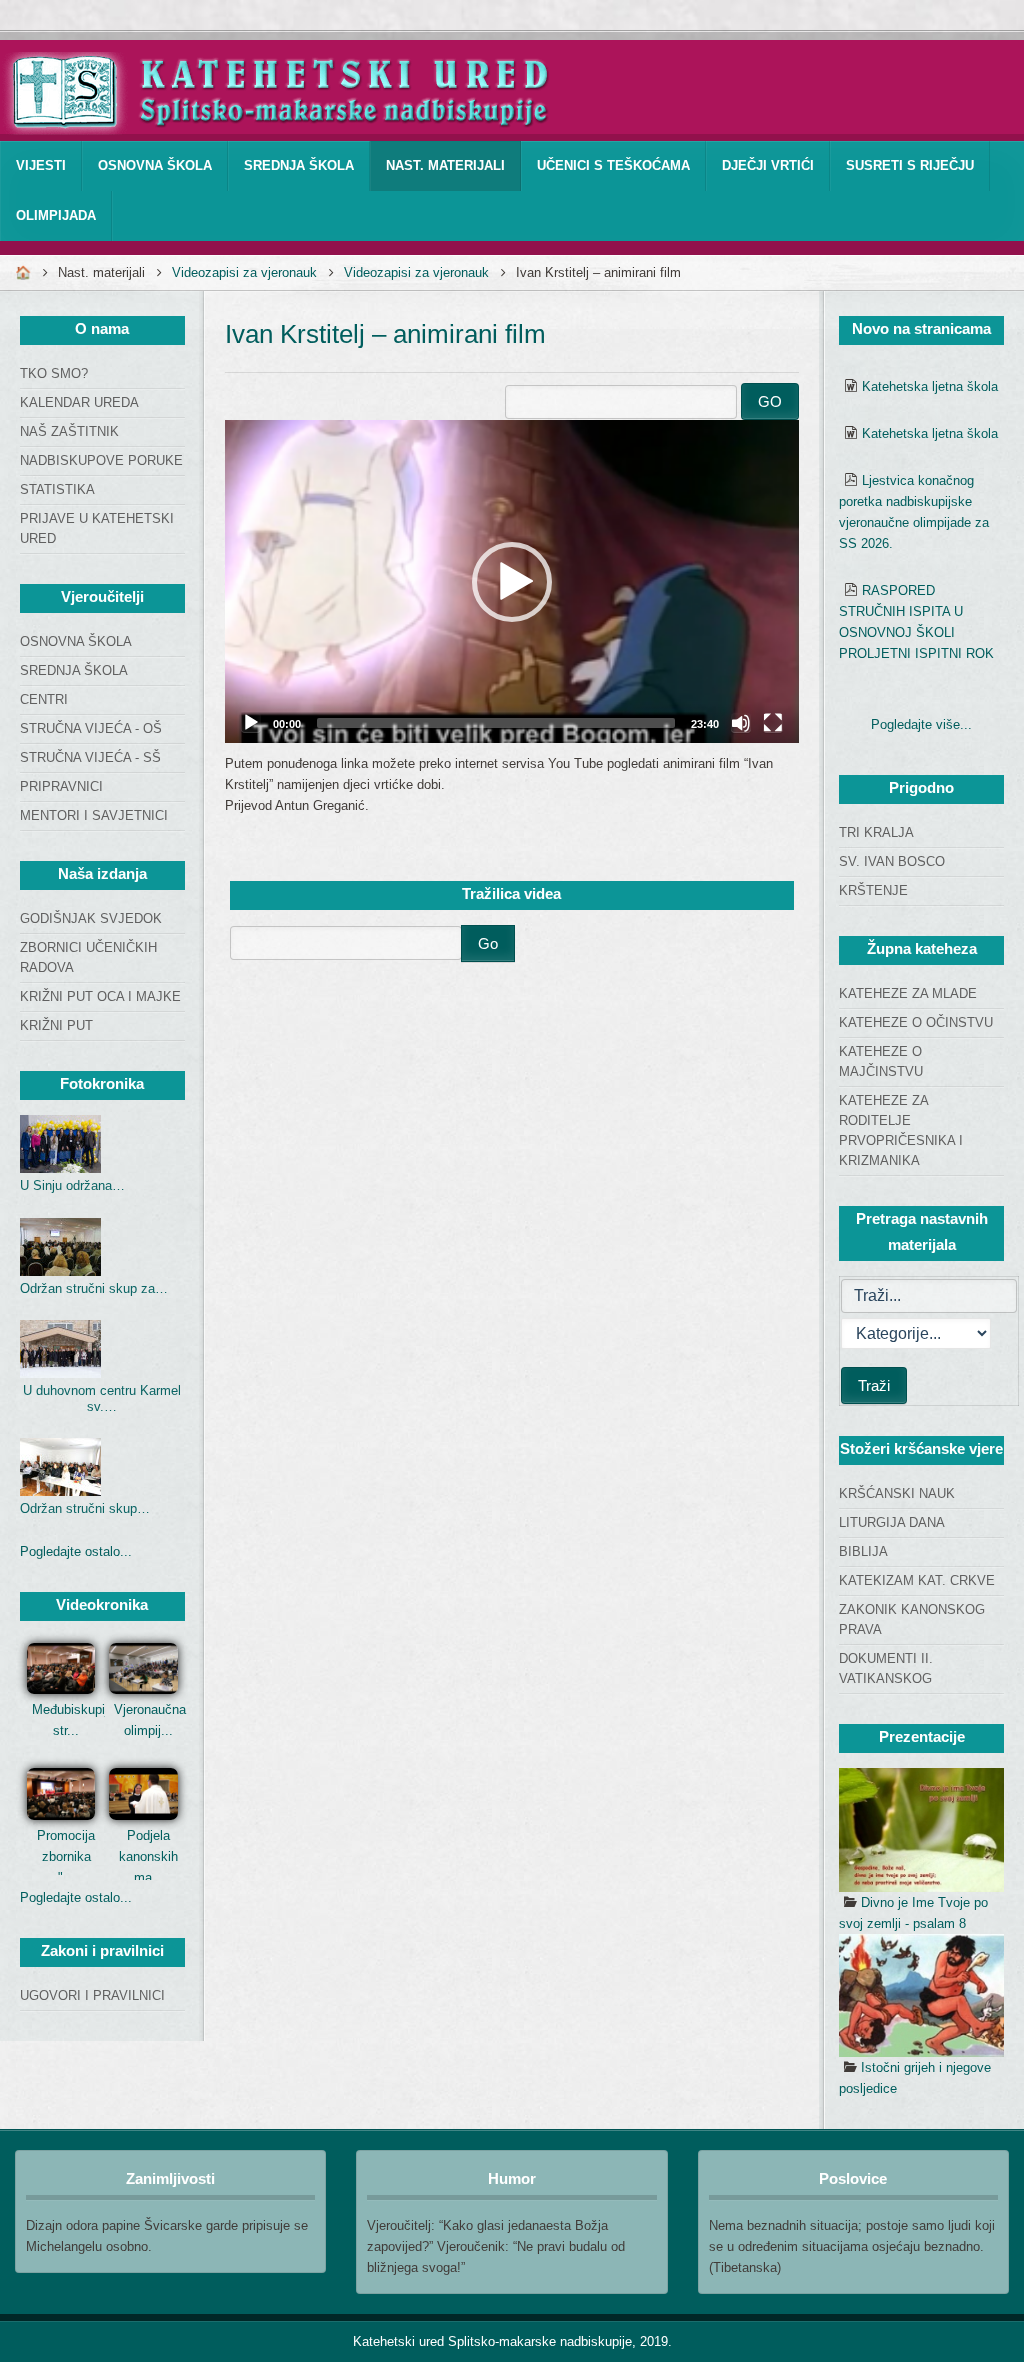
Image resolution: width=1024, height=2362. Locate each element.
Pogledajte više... (921, 724)
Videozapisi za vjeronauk (244, 272)
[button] (512, 582)
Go (488, 943)
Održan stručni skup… (85, 1508)
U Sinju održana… (72, 1185)
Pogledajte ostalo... (76, 1551)
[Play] (251, 723)
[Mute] (741, 723)
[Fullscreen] (773, 723)
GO (770, 401)
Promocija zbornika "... (66, 1856)
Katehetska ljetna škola (930, 386)
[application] (512, 581)
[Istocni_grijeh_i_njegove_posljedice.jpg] (921, 1996)
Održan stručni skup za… (94, 1288)
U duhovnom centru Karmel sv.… (102, 1398)
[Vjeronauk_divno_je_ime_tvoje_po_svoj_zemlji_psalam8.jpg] (921, 1830)
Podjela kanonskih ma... (148, 1856)
